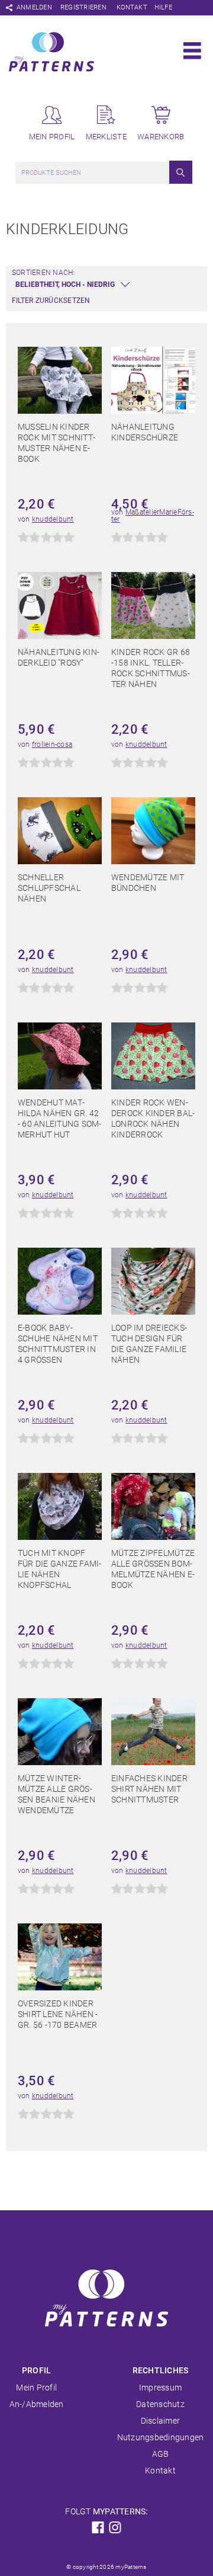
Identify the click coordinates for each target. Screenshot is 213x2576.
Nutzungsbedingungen (161, 2437)
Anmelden (34, 7)
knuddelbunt (53, 519)
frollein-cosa (52, 744)
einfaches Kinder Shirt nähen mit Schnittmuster (149, 1789)
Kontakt (132, 7)
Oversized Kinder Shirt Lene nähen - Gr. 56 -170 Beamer (58, 2014)
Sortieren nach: (43, 273)
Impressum (160, 2388)
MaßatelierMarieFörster (153, 516)
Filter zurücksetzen (51, 301)
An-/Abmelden (37, 2404)
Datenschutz (160, 2404)
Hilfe (163, 7)
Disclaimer (160, 2421)
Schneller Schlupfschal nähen (49, 888)
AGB (161, 2454)
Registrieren (83, 7)
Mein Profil (36, 2388)
